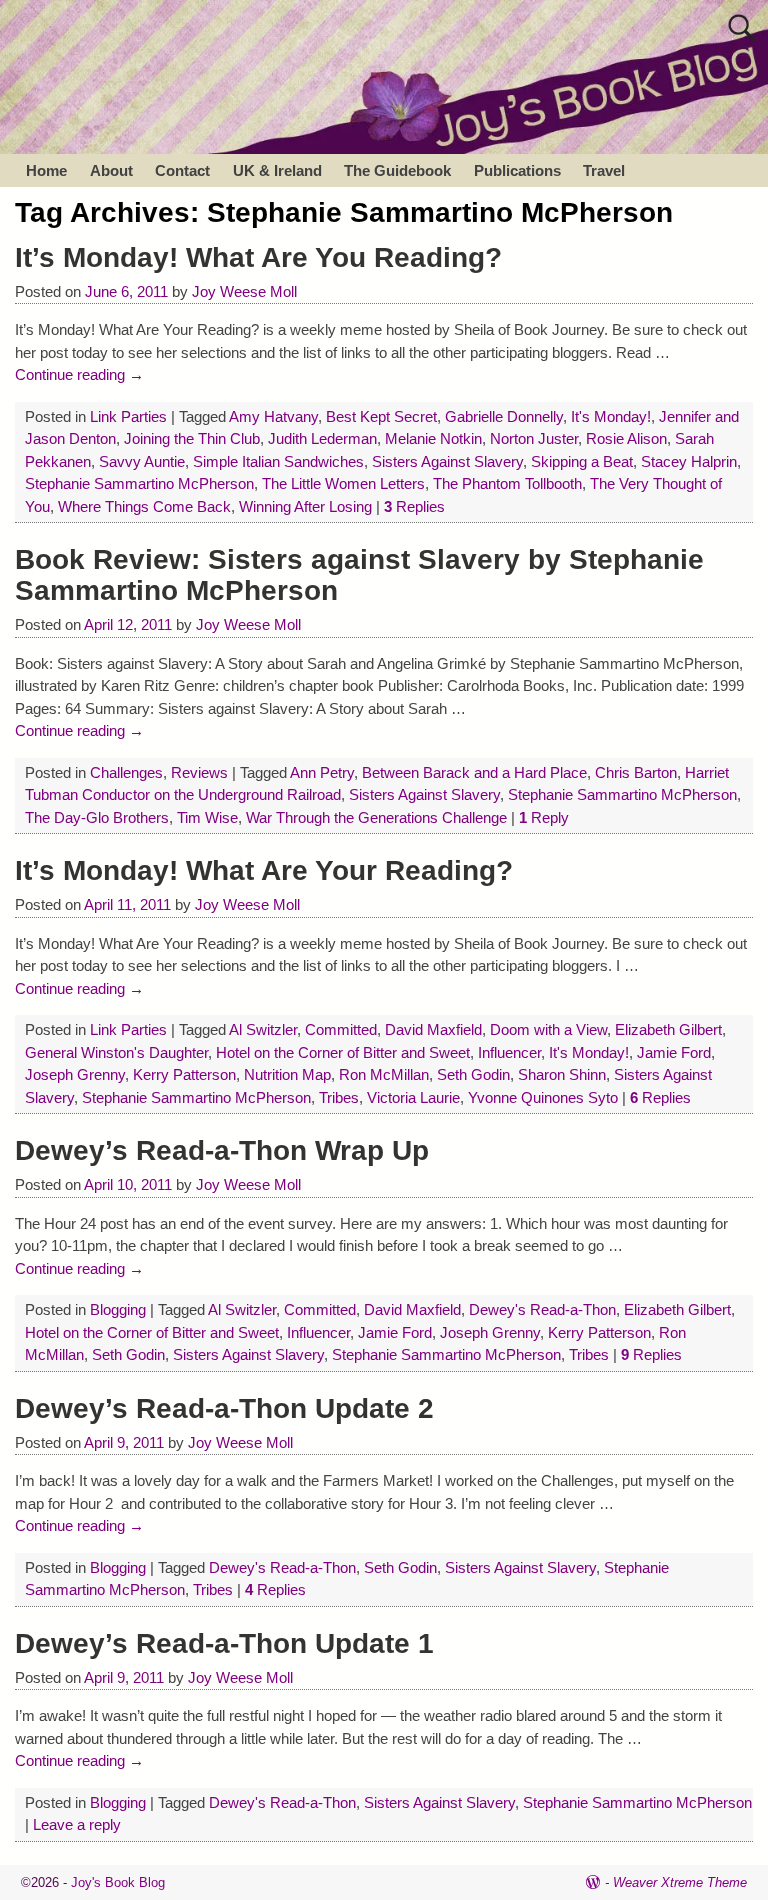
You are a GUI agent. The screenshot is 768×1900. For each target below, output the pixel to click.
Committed (341, 1029)
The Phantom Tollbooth (507, 483)
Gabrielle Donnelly (504, 416)
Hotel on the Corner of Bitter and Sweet (343, 1052)
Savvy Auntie (142, 461)
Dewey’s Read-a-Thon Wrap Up (222, 1150)
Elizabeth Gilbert (668, 1029)
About (111, 170)
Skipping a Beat (582, 461)
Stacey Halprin (689, 461)
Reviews (199, 772)
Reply (544, 817)
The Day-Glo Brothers (97, 817)
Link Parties (128, 416)
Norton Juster (534, 438)
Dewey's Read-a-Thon (542, 1309)
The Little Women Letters (343, 483)
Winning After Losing (305, 506)
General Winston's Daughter (116, 1052)
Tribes (339, 1097)
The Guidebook (397, 170)
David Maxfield (433, 1029)
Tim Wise (207, 817)
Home (46, 170)
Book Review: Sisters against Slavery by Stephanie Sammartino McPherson (359, 575)
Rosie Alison (626, 438)
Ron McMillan (384, 1074)
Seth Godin (473, 1074)
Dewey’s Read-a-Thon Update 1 (224, 1643)
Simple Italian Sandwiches (278, 461)
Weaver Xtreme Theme (680, 1882)
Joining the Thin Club (192, 438)
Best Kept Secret (381, 416)
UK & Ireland (277, 170)
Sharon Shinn (562, 1074)
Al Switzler (263, 1029)
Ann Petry (322, 772)
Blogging (118, 1309)
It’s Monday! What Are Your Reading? (264, 870)
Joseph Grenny (75, 1074)
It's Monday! (611, 416)
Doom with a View (548, 1029)
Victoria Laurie (413, 1097)
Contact (182, 170)
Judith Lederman (322, 438)
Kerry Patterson (184, 1074)
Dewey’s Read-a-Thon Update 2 (224, 1408)
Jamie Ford (674, 1052)
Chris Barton (636, 772)
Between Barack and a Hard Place (474, 772)
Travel (604, 170)
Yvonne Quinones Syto (543, 1097)
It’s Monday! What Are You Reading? (258, 257)
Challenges (126, 772)
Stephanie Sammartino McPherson (139, 483)
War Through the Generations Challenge (376, 817)
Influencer (509, 1052)
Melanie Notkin (433, 438)
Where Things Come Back (144, 506)
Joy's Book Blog (118, 1882)
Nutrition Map (287, 1074)
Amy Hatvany (273, 416)
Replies (414, 506)
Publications (517, 170)
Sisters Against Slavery (447, 461)
